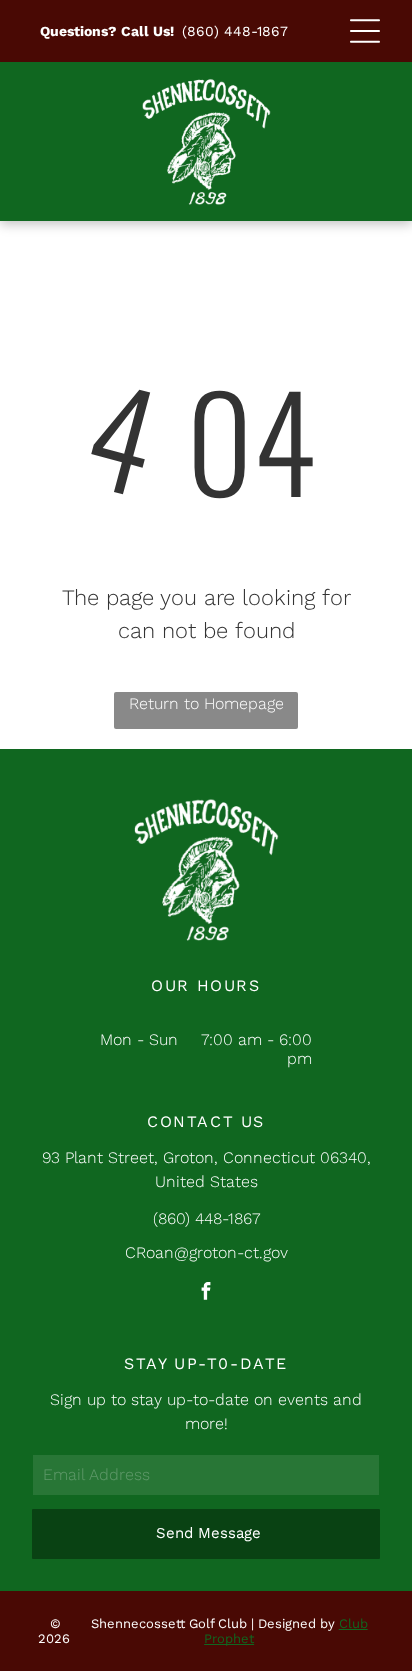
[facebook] (206, 1293)
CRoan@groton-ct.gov (206, 1252)
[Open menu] (365, 31)
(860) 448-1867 (235, 31)
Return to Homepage (206, 703)
